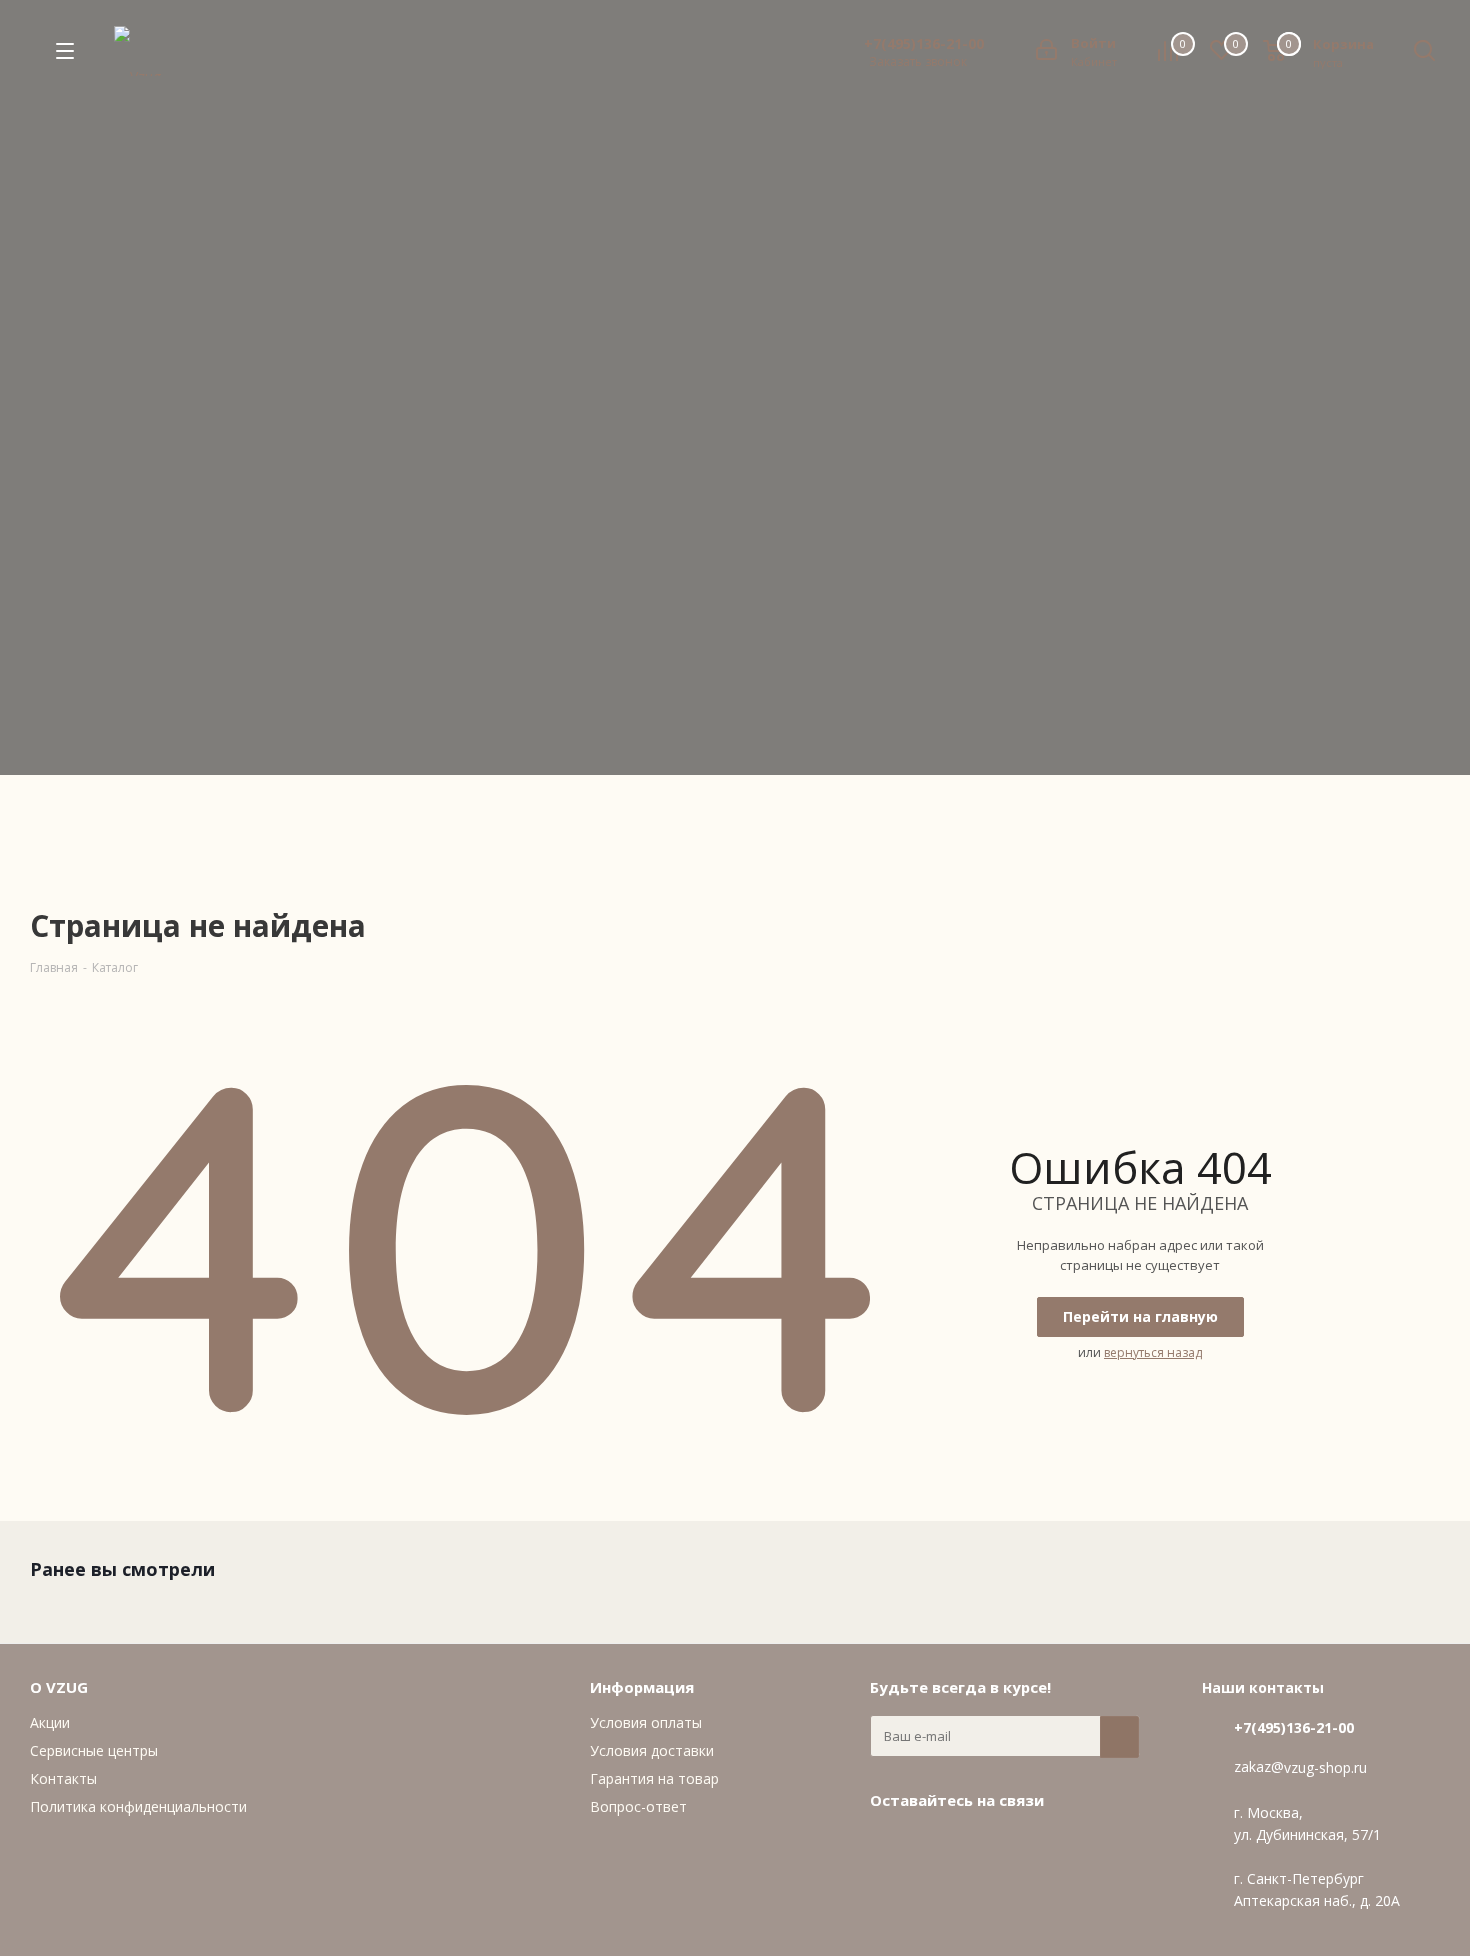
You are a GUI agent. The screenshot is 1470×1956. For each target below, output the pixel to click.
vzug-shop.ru (1325, 1768)
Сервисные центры (94, 1750)
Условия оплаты (646, 1722)
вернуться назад (1153, 1352)
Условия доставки (652, 1750)
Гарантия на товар (654, 1778)
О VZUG (59, 1687)
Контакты (63, 1778)
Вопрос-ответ (638, 1806)
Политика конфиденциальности (138, 1806)
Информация (642, 1687)
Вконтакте (890, 1846)
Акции (50, 1722)
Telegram (940, 1846)
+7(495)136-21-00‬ (924, 44)
